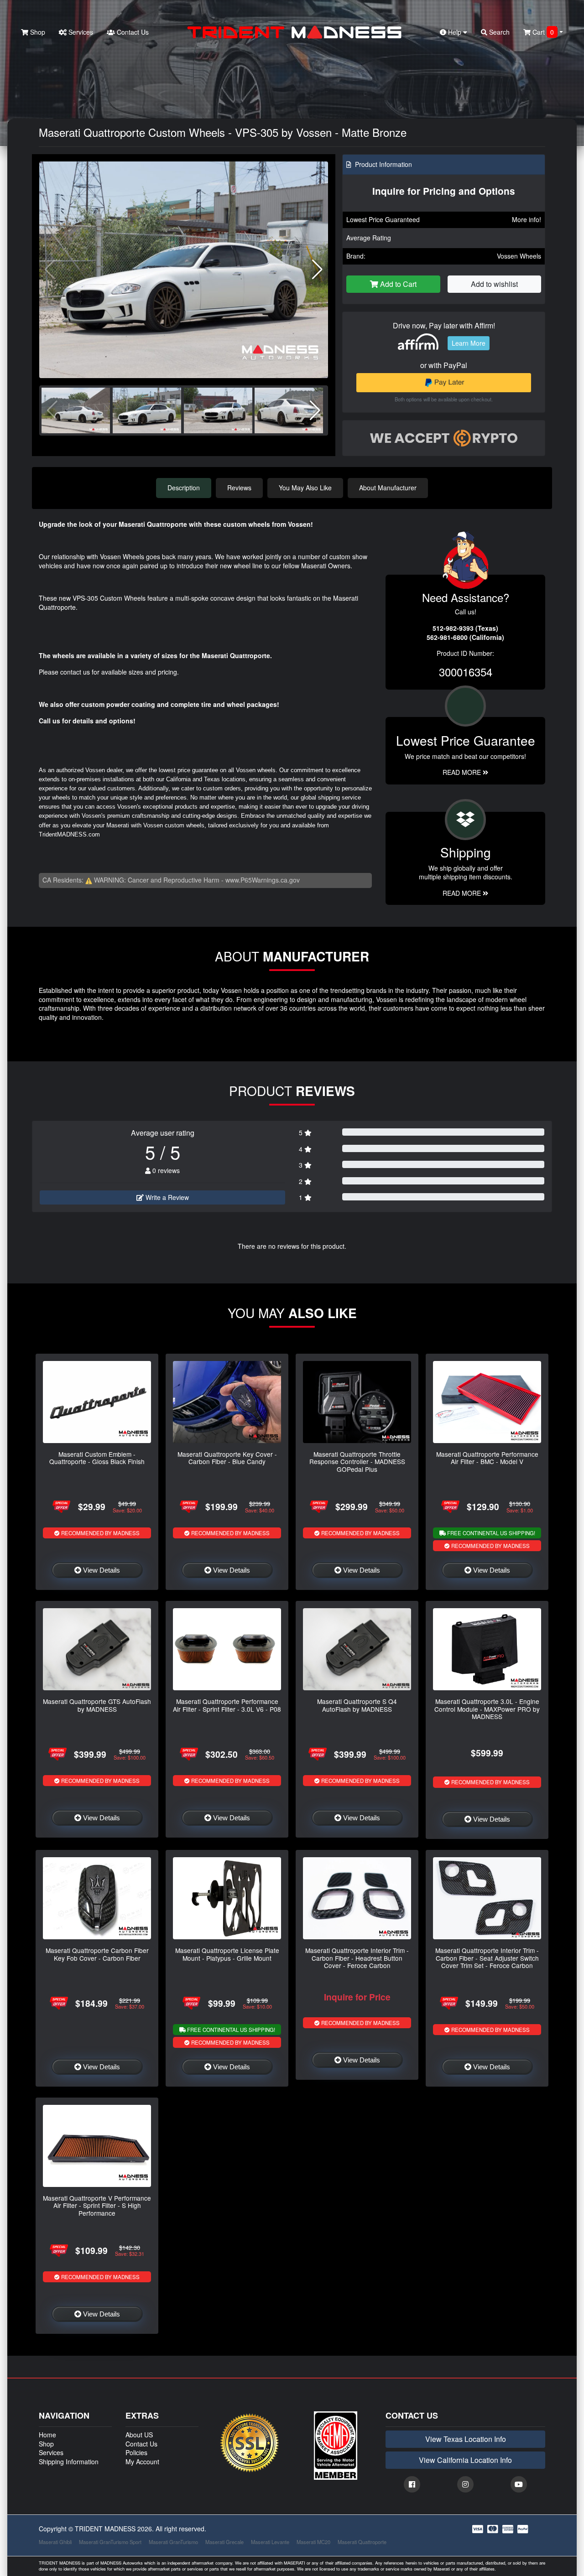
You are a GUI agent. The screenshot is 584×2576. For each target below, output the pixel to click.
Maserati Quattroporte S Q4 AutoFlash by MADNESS (357, 1705)
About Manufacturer (388, 488)
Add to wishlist (494, 284)
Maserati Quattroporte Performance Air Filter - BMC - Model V (487, 1458)
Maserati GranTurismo (173, 2542)
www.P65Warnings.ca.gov (263, 880)
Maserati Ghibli (55, 2542)
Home (47, 2435)
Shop (37, 32)
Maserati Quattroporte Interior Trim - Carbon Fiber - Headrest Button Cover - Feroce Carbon (357, 1958)
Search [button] (498, 32)
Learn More (469, 343)
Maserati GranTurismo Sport (110, 2542)
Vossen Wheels (519, 256)
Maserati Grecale (224, 2542)
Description (184, 488)
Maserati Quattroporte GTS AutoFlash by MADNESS (97, 1705)
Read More (463, 772)
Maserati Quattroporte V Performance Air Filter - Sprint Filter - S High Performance (97, 2205)
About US (139, 2435)
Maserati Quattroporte (362, 2542)
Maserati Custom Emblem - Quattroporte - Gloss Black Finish (97, 1458)
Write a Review (166, 1197)
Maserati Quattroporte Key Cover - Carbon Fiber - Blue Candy (227, 1458)
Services (80, 32)
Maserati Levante (270, 2542)
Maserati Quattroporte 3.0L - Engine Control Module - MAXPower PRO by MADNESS (487, 1709)
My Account (142, 2462)
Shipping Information (69, 2462)
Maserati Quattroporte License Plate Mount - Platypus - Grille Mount (227, 1954)
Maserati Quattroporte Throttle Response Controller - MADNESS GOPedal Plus (357, 1462)
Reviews (239, 488)
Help (455, 32)
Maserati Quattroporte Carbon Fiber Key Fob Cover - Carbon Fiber (97, 1954)
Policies (136, 2452)
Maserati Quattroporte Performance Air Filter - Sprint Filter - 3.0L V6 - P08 (227, 1705)
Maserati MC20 (313, 2542)
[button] (317, 270)
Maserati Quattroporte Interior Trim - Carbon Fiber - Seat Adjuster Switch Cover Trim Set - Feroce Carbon (487, 1958)
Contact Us (132, 32)
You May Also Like (305, 488)
